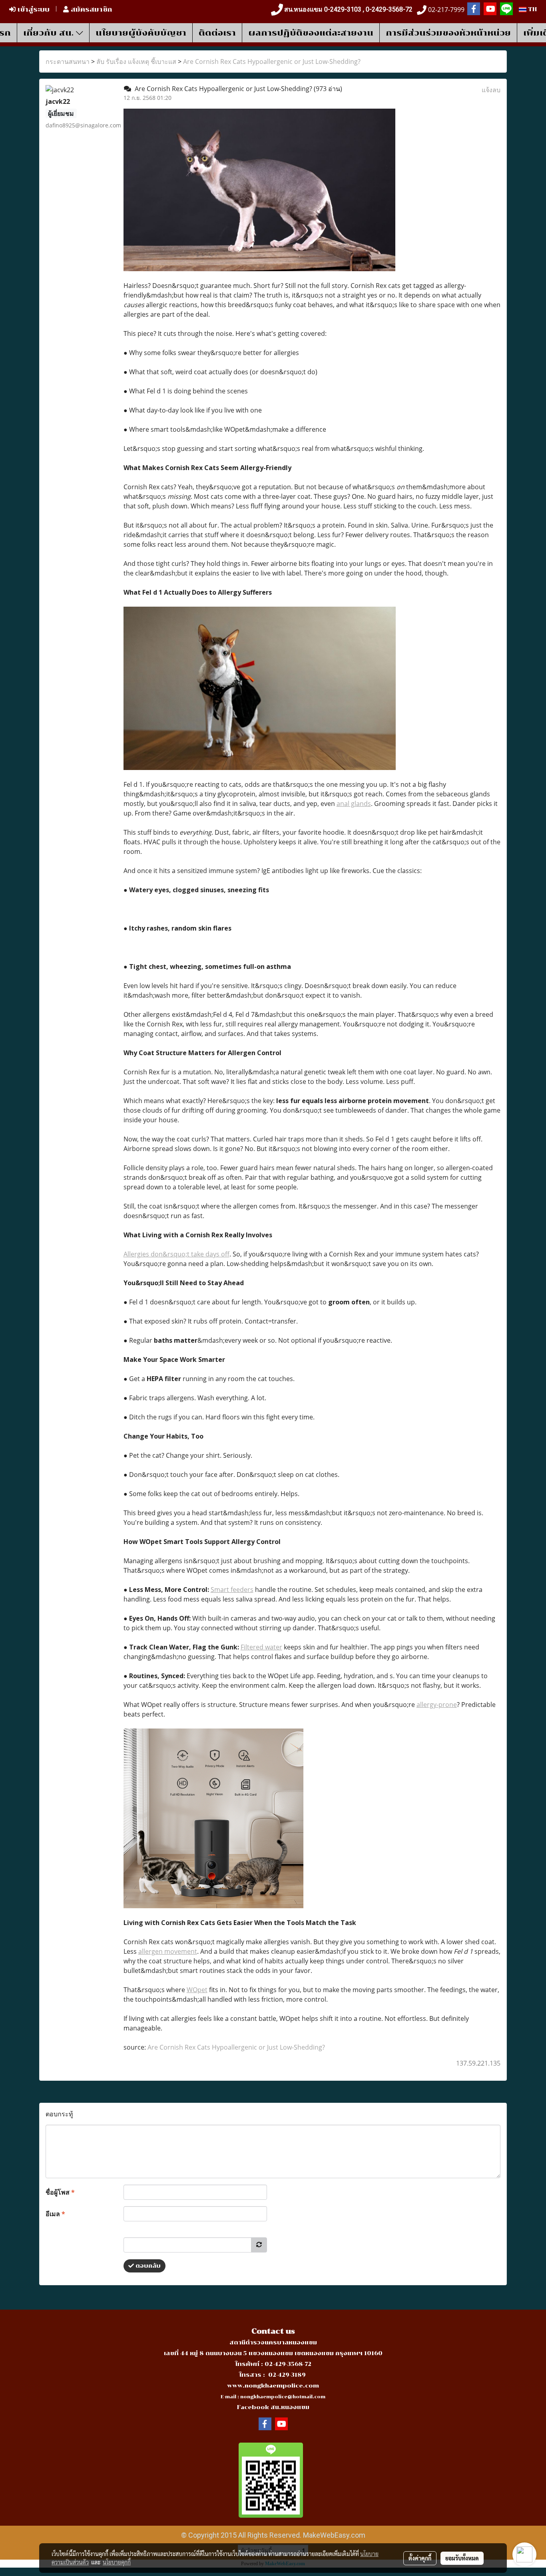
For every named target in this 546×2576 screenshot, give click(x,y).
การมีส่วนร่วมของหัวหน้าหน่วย (448, 33)
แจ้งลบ (491, 90)
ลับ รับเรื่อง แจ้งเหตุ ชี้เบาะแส (136, 62)
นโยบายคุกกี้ (117, 2562)
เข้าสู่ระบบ (33, 9)
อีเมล (55, 2214)
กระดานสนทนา (68, 62)
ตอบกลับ (147, 2266)
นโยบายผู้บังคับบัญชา (141, 33)
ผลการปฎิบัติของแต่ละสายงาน (311, 33)
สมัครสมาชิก (91, 9)
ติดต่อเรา (217, 33)
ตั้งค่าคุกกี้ (420, 2558)
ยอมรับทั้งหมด (462, 2558)
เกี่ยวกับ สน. (50, 33)
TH (532, 9)
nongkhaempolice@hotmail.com (283, 2397)
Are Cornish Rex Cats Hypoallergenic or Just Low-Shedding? (272, 62)
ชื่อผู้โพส (60, 2192)
